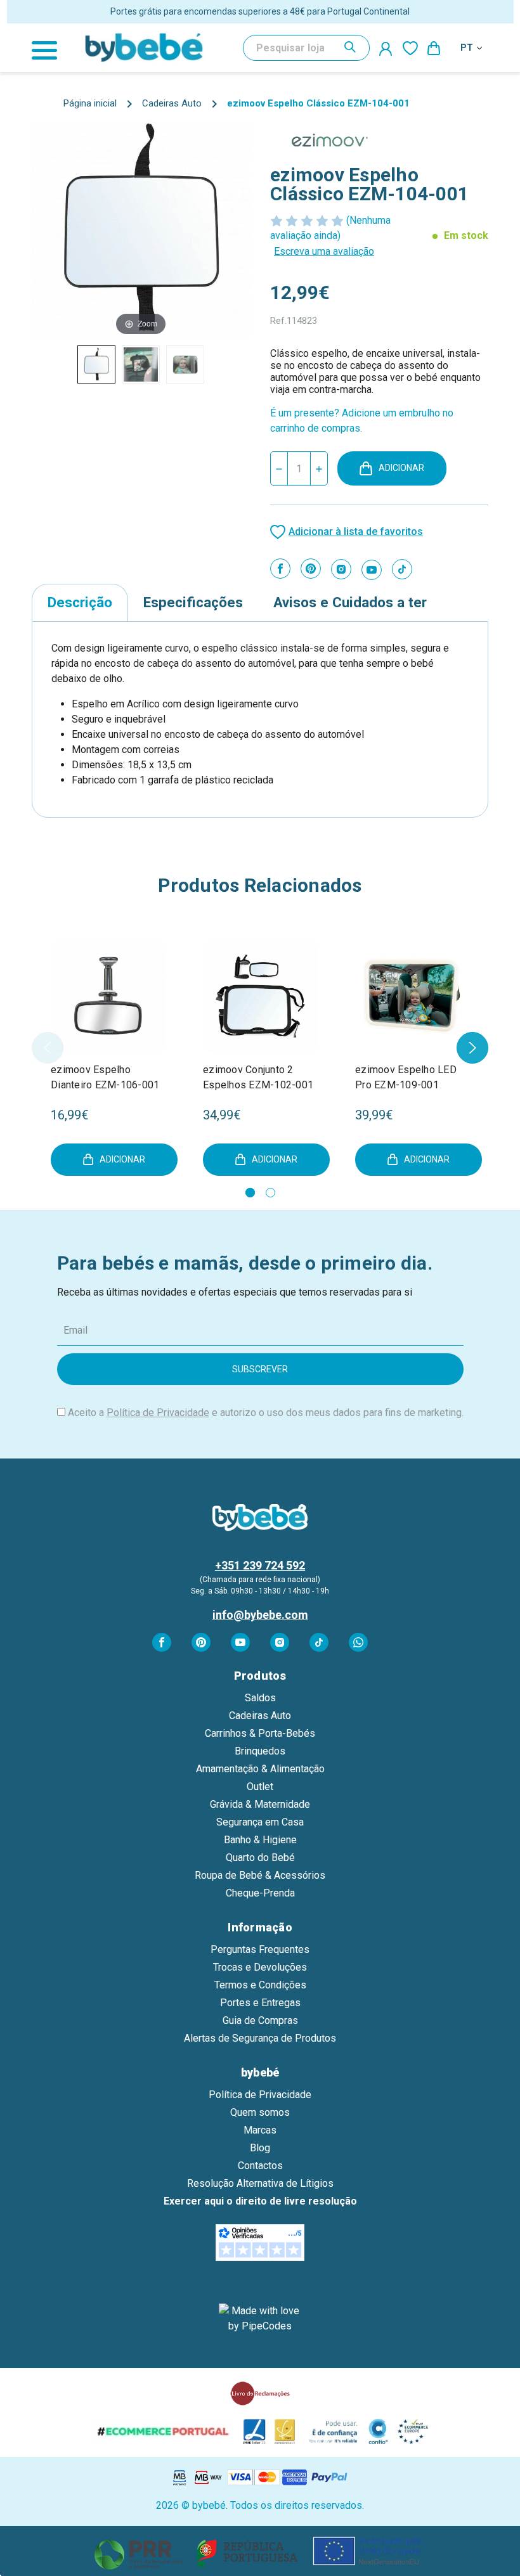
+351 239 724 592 (260, 1565)
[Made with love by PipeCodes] (260, 2319)
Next (472, 1048)
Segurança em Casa (260, 1822)
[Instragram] (341, 569)
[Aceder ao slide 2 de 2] (270, 1193)
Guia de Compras (260, 2020)
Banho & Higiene (260, 1840)
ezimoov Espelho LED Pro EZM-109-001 (406, 1077)
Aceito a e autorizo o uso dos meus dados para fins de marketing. (266, 1413)
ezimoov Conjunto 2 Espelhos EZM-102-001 (258, 1077)
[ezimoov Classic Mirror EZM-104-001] (96, 364)
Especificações (193, 602)
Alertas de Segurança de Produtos (260, 2038)
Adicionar (401, 468)
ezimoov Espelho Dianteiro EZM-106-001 (105, 1077)
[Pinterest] (311, 569)
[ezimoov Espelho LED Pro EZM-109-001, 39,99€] (412, 996)
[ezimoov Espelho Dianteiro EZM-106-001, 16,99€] (108, 996)
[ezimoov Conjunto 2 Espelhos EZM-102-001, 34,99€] (260, 996)
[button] (260, 2551)
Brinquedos (260, 1751)
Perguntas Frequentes (260, 1949)
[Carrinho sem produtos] (434, 48)
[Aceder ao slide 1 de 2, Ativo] (250, 1193)
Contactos (260, 2166)
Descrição (80, 602)
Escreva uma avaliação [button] (324, 251)
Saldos (260, 1698)
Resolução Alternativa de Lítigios (260, 2183)
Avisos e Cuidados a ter (350, 602)
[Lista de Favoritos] (410, 48)
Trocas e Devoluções (260, 1967)
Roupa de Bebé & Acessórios (260, 1875)
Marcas (260, 2130)
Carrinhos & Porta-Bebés (260, 1733)
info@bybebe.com (260, 1615)
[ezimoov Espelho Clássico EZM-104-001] (141, 364)
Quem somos (260, 2112)
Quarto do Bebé (260, 1858)
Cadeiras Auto (260, 1716)
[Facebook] (280, 569)
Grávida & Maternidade (260, 1804)
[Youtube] (372, 570)
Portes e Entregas (260, 2003)
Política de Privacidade (158, 1413)
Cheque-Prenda (260, 1893)
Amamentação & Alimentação (260, 1769)
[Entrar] (386, 48)
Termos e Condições (260, 1985)
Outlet (260, 1787)
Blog (260, 2148)
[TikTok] (402, 569)
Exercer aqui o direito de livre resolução (260, 2201)
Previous (48, 1048)
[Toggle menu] (51, 48)
